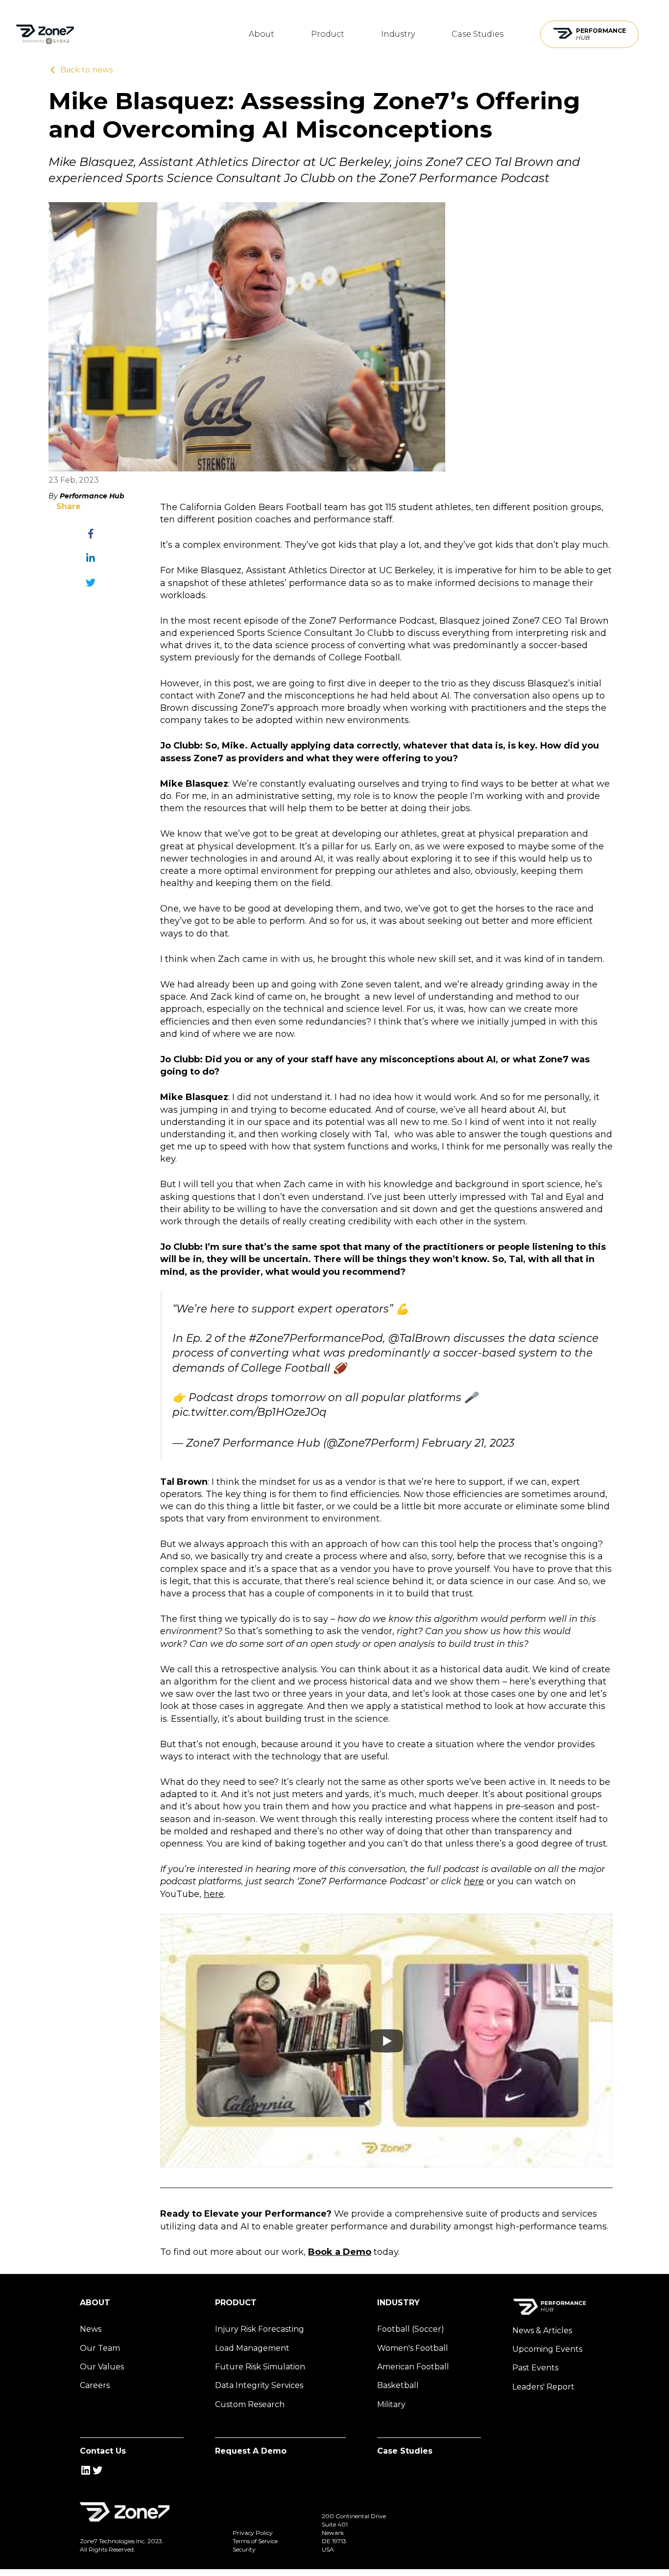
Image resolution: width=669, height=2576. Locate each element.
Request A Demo (251, 2451)
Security (244, 2549)
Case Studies (478, 34)
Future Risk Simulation (260, 2367)
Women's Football (413, 2348)
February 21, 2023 (468, 1443)
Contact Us (103, 2451)
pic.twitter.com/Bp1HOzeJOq (250, 1412)
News (91, 2329)
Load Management (252, 2348)
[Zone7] (45, 34)
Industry (398, 34)
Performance (601, 34)
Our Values (102, 2367)
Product (328, 34)
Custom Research (250, 2404)
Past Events (535, 2368)
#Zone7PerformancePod (316, 1338)
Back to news (86, 70)
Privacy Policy (253, 2533)
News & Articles (542, 2330)
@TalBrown (419, 1338)
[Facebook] (91, 534)
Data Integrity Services (259, 2385)
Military (391, 2404)
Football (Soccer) (411, 2329)
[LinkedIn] (91, 558)
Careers (95, 2385)
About (262, 34)
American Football (413, 2367)
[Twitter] (91, 583)
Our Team (100, 2348)
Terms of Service (255, 2541)
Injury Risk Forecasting (260, 2329)
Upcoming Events (547, 2349)
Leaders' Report (543, 2387)
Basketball (398, 2385)
